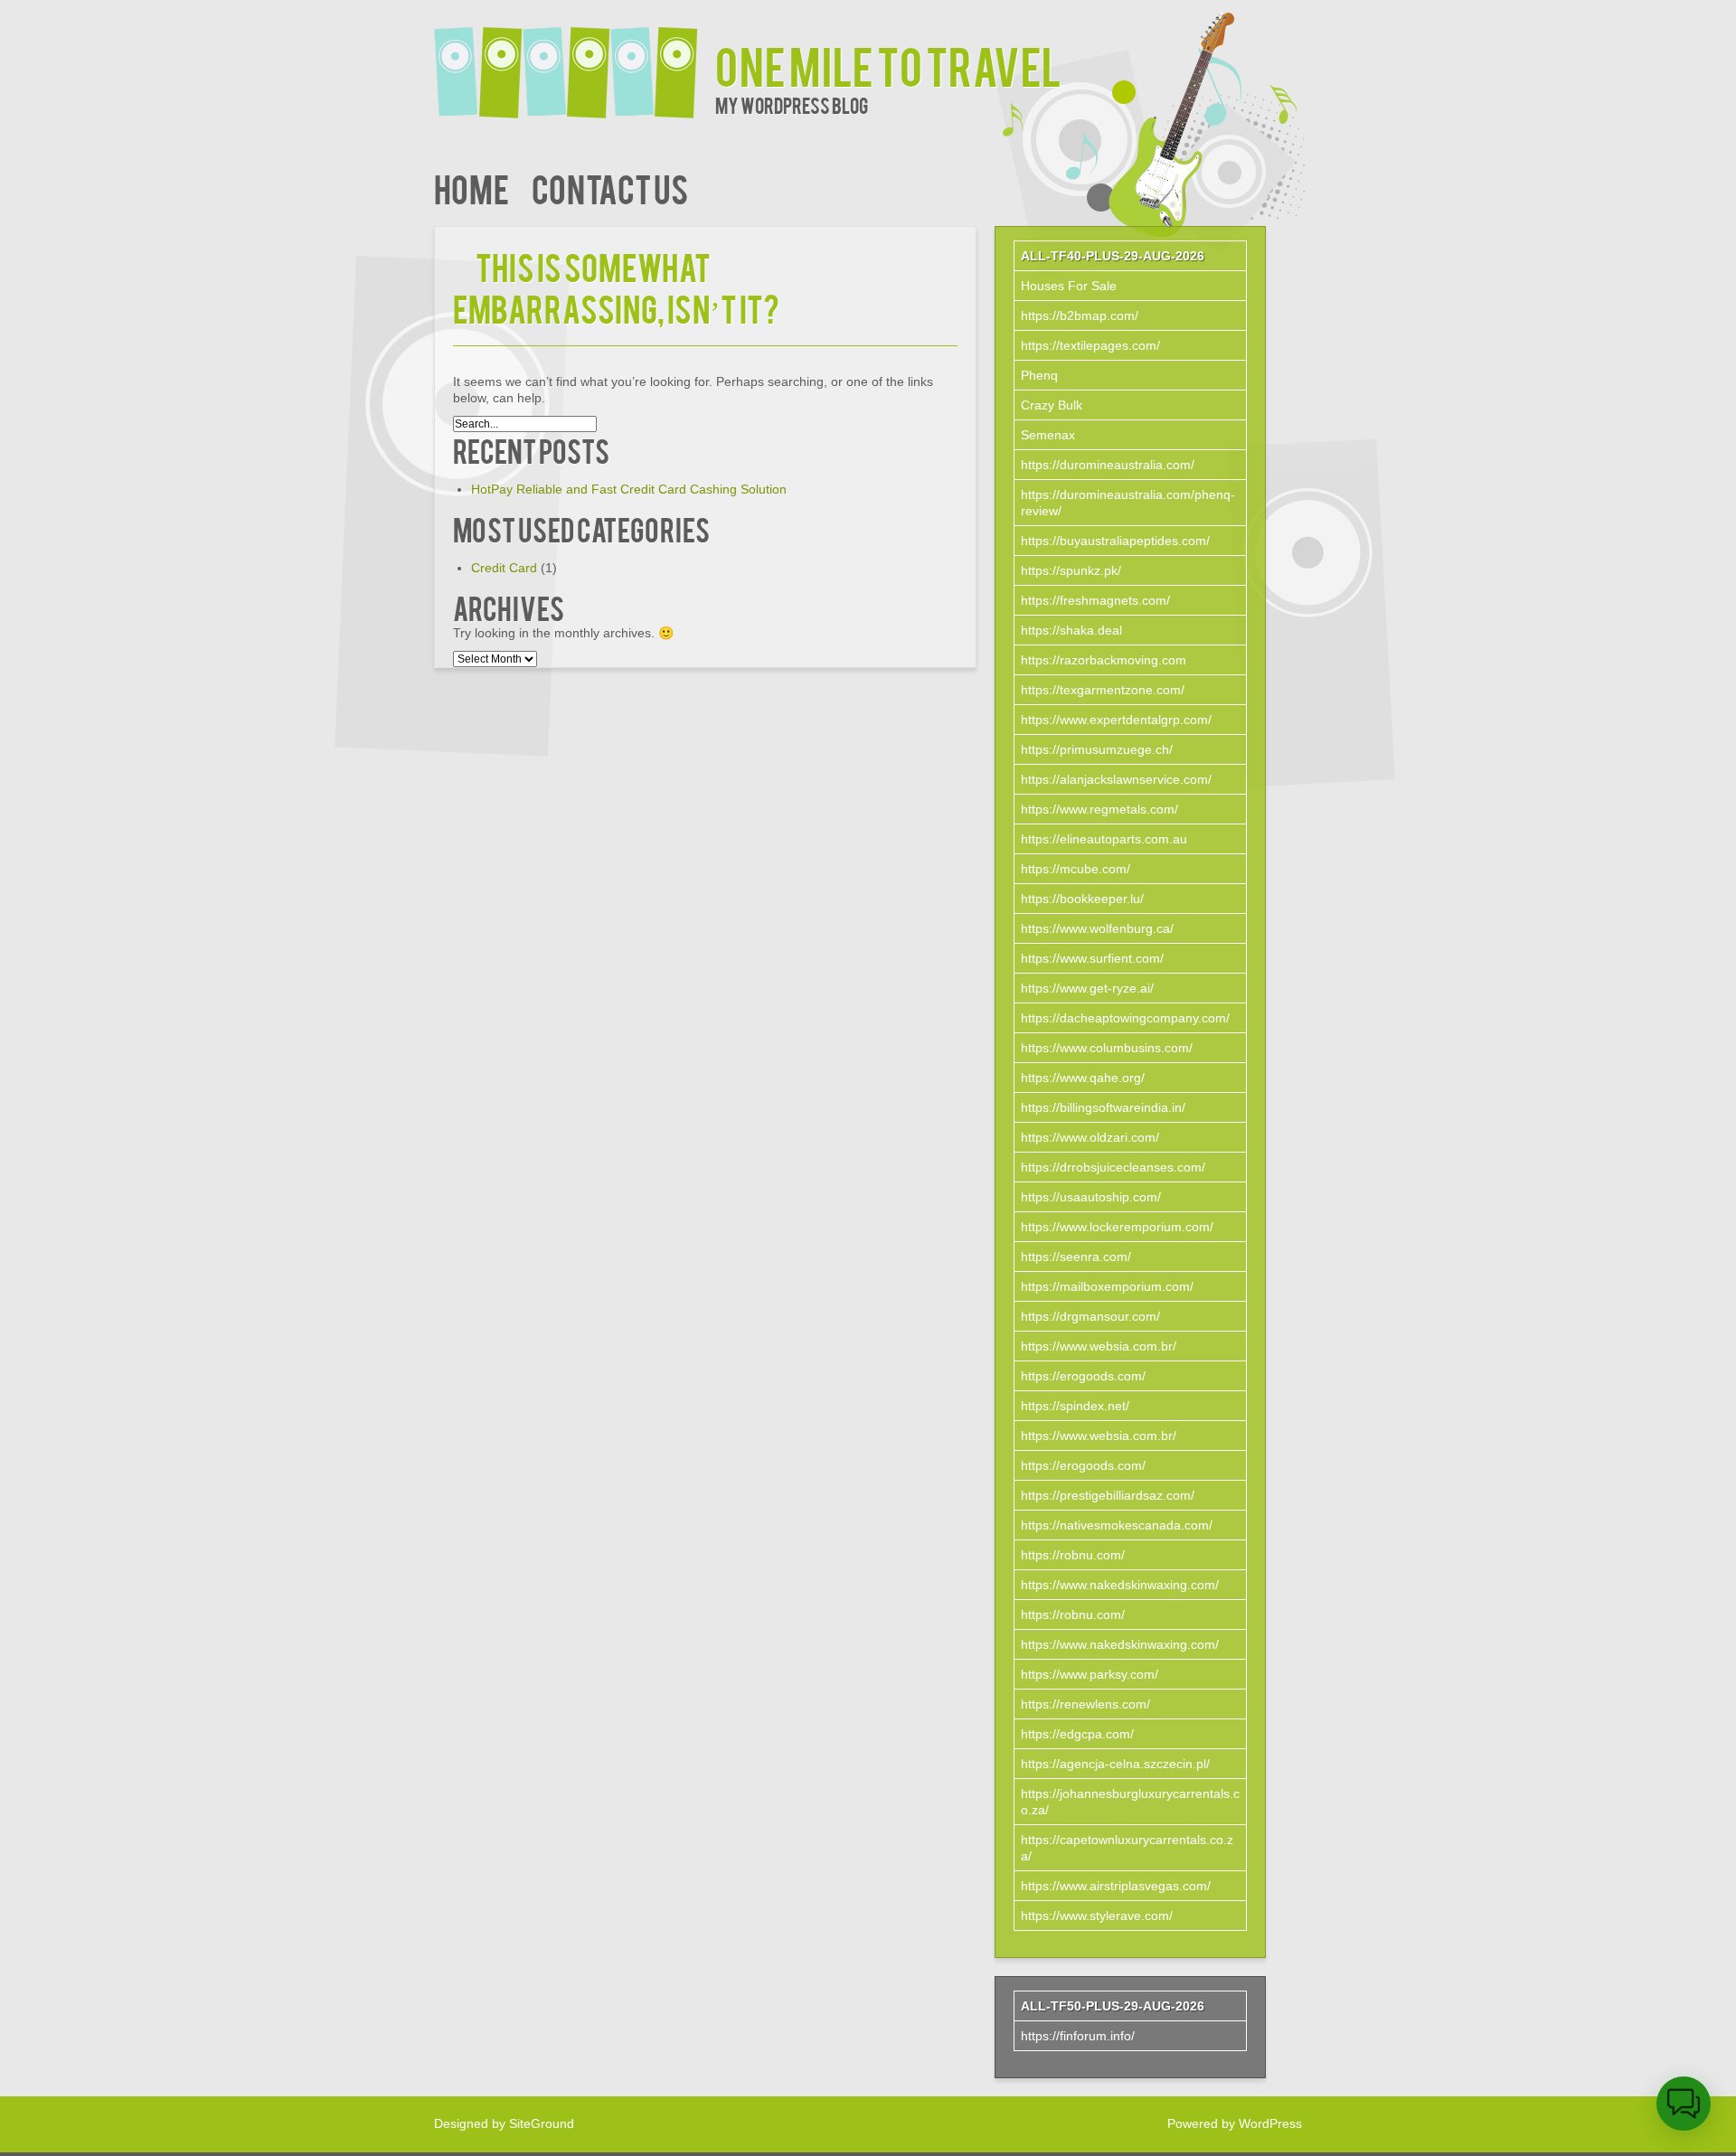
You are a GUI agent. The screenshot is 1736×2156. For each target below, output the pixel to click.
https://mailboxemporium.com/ (1107, 1286)
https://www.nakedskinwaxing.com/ (1120, 1585)
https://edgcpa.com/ (1077, 1734)
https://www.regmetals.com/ (1099, 809)
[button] (1684, 2104)
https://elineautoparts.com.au (1104, 839)
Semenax (1048, 435)
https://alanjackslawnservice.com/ (1116, 779)
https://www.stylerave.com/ (1097, 1916)
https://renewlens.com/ (1085, 1704)
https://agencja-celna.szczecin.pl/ (1115, 1764)
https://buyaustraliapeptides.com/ (1115, 541)
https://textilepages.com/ (1090, 345)
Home (472, 188)
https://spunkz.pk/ (1071, 570)
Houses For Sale (1069, 286)
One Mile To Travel (888, 65)
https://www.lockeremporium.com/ (1117, 1227)
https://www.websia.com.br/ (1099, 1346)
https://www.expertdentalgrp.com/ (1116, 720)
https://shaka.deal (1071, 630)
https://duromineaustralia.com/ (1108, 465)
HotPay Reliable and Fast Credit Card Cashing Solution (629, 489)
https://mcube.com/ (1076, 869)
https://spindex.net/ (1075, 1406)
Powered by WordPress (1235, 2123)
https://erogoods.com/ (1083, 1376)
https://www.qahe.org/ (1083, 1078)
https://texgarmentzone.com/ (1103, 690)
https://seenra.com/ (1076, 1257)
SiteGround (542, 2123)
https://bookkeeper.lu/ (1082, 899)
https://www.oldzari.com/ (1090, 1137)
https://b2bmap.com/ (1080, 315)
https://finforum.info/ (1078, 2036)
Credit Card (504, 568)
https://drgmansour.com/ (1090, 1316)
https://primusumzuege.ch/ (1097, 749)
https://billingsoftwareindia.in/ (1103, 1107)
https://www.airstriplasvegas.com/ (1116, 1886)
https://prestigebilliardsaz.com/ (1108, 1495)
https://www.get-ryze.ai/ (1087, 988)
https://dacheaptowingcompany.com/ (1125, 1018)
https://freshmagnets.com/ (1095, 600)
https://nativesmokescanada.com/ (1117, 1525)
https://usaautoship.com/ (1091, 1197)
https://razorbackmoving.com (1104, 660)
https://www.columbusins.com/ (1107, 1048)
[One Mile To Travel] (575, 61)
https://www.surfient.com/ (1092, 958)
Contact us (610, 188)
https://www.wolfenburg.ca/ (1097, 928)
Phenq (1039, 375)
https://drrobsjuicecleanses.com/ (1113, 1167)
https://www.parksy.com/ (1090, 1674)
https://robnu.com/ (1073, 1555)
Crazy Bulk (1052, 405)
